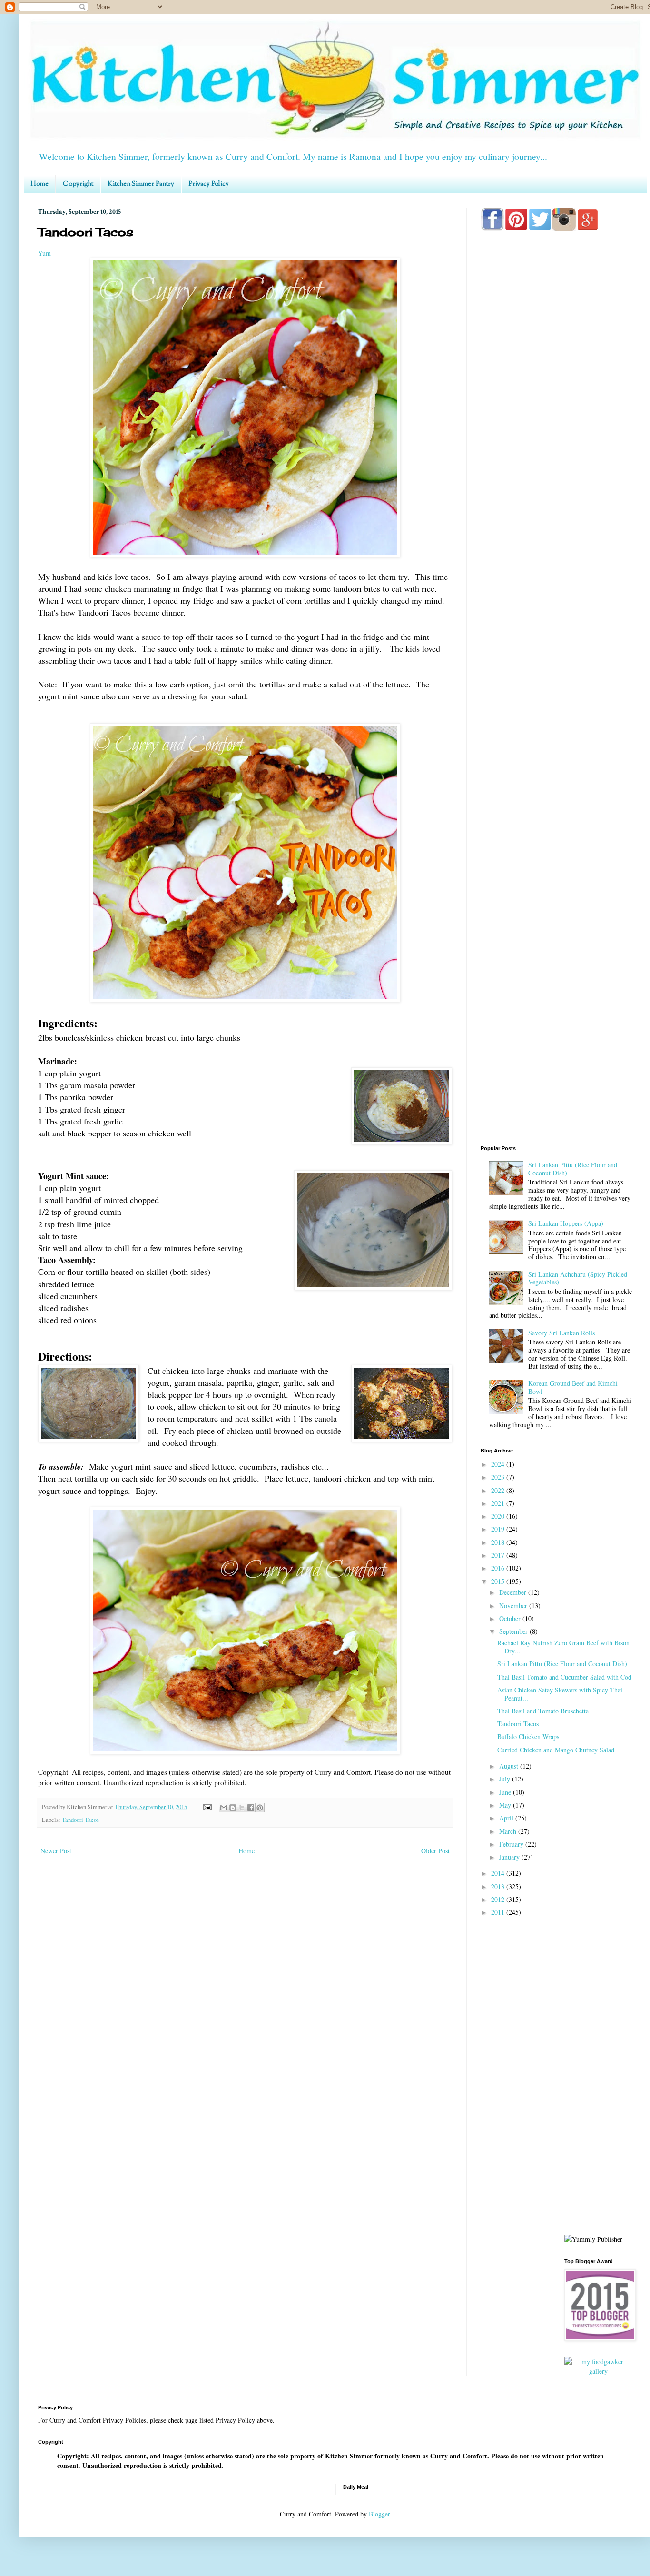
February (512, 1844)
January (510, 1857)
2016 (499, 1568)
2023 (499, 1477)
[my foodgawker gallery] (599, 2371)
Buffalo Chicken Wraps (528, 1736)
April (507, 1818)
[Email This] (224, 1808)
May (506, 1805)
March (509, 1831)
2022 (499, 1490)
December (514, 1592)
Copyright (78, 184)
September (514, 1631)
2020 (499, 1516)
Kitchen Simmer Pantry (141, 184)
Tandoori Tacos (80, 1820)
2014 (499, 1873)
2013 (499, 1886)
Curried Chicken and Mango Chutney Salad (556, 1750)
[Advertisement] (557, 615)
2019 (499, 1529)
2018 (499, 1542)
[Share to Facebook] (251, 1808)
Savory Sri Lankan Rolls (561, 1333)
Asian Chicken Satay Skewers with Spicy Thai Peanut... (560, 1694)
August (510, 1766)
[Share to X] (242, 1808)
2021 (499, 1503)
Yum (44, 253)
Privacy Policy (209, 184)
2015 (499, 1581)
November (514, 1606)
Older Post (435, 1851)
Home (39, 184)
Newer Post (56, 1851)
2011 (499, 1912)
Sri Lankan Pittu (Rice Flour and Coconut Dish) (573, 1169)
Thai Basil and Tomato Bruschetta (543, 1711)
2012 (499, 1899)
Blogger (379, 2514)
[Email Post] (207, 1807)
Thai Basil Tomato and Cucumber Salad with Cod (564, 1677)
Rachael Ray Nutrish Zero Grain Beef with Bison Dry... (563, 1647)
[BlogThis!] (233, 1808)
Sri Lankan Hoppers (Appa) (566, 1223)
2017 (499, 1555)
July (506, 1779)
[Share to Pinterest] (260, 1808)
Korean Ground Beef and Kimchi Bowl (573, 1387)
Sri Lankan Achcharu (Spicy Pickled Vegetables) (578, 1278)
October (511, 1618)
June (506, 1792)
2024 (499, 1464)
